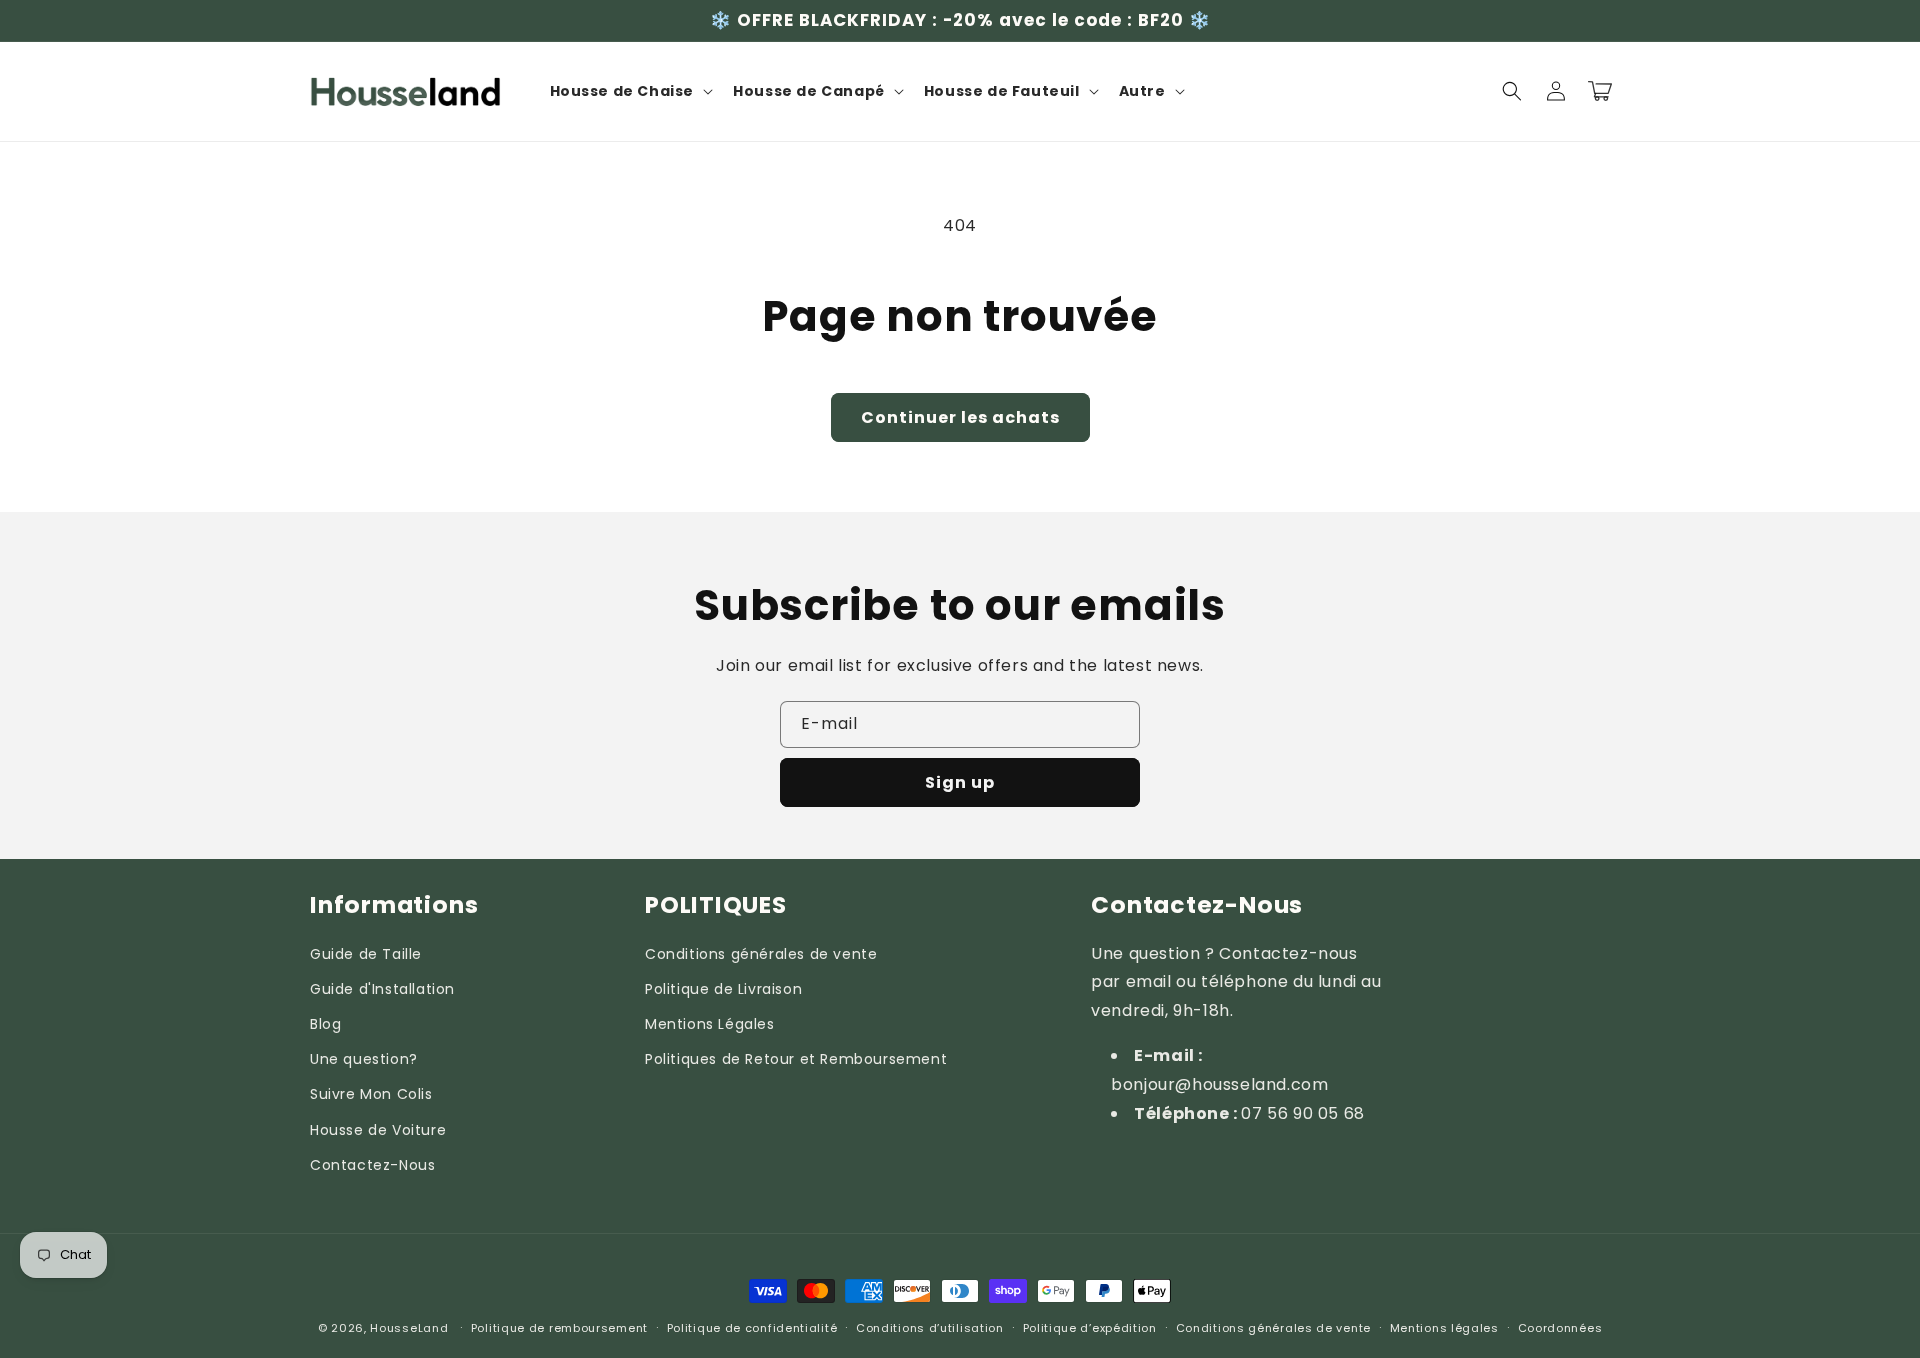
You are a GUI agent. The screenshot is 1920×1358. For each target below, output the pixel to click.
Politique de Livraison (723, 989)
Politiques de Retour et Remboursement (796, 1059)
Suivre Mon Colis (371, 1094)
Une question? (364, 1059)
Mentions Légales (710, 1024)
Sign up (960, 782)
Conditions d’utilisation (930, 1328)
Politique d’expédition (1090, 1328)
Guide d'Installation (382, 989)
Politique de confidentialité (752, 1328)
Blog (325, 1024)
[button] (630, 91)
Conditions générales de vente (761, 954)
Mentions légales (1444, 1328)
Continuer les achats (960, 417)
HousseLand (409, 1328)
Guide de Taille (366, 954)
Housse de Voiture (378, 1130)
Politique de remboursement (559, 1328)
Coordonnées (1560, 1328)
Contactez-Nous (372, 1165)
